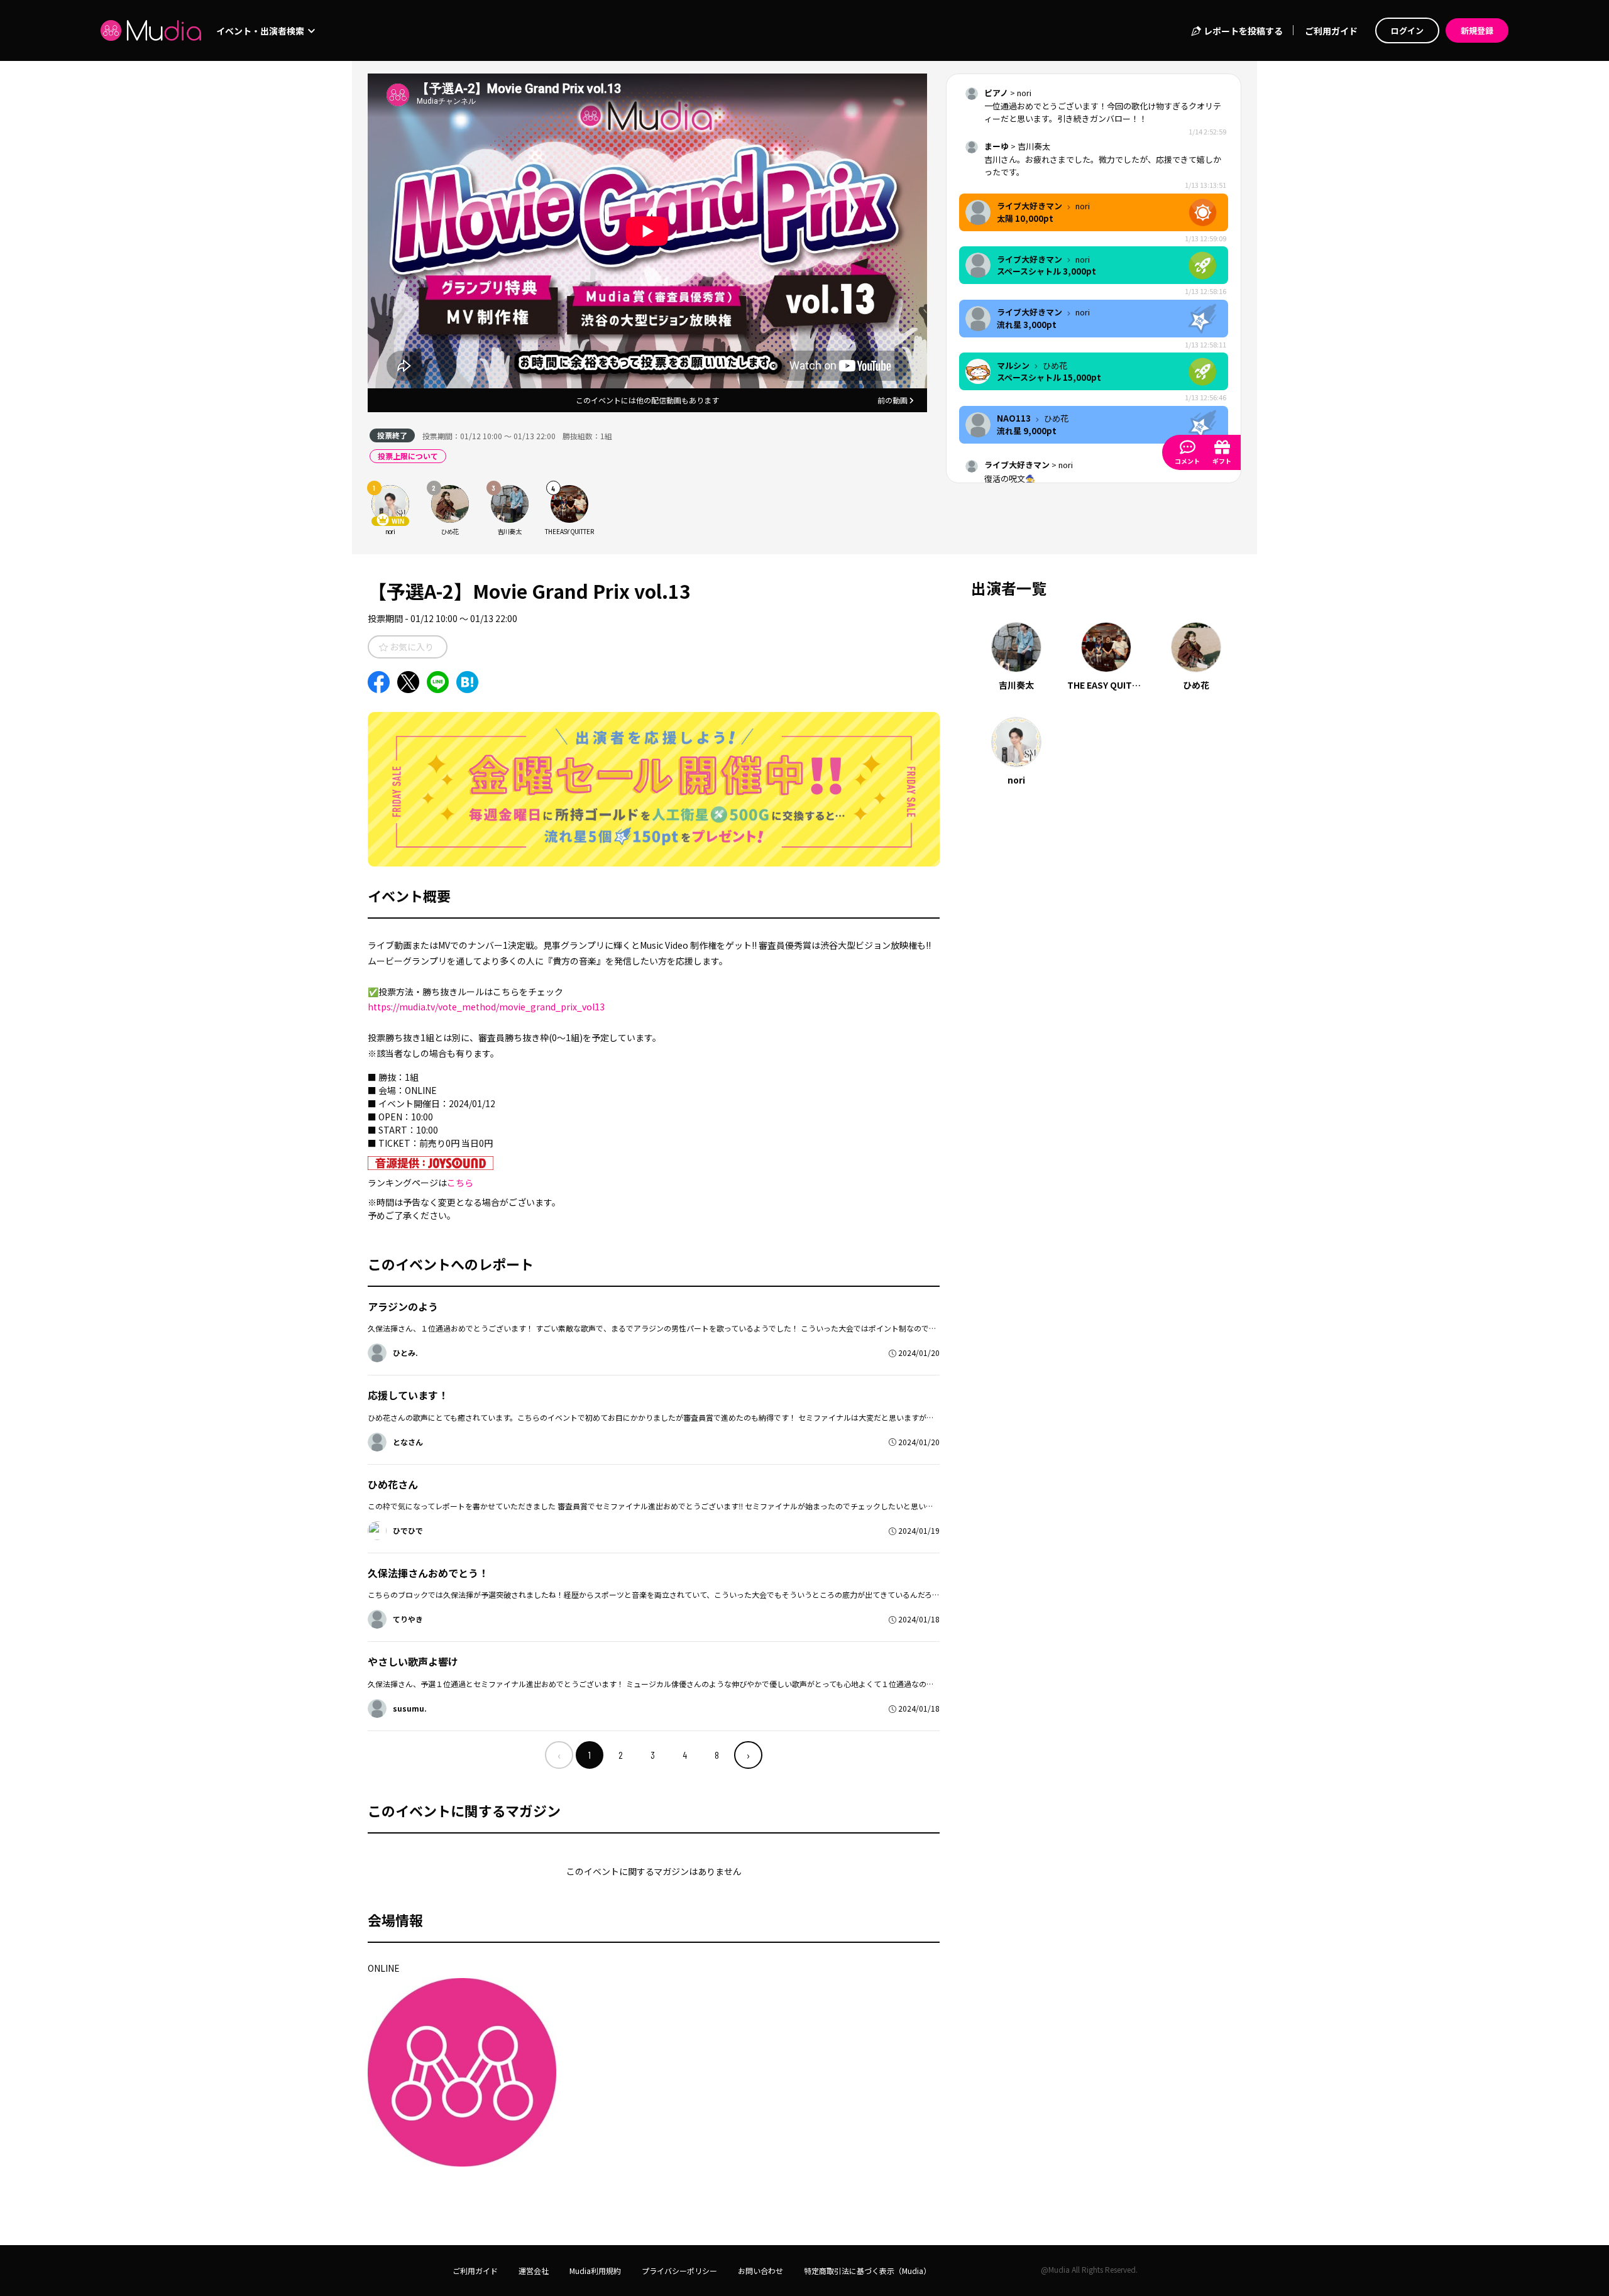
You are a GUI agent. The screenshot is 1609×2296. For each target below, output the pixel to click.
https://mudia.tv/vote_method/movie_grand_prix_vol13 (486, 1007)
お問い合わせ (761, 2271)
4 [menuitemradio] (685, 1755)
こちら (460, 1183)
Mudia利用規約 (595, 2271)
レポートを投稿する (1242, 31)
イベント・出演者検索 (261, 31)
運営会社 (534, 2271)
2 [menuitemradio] (621, 1755)
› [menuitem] (748, 1755)
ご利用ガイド (1331, 31)
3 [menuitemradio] (653, 1755)
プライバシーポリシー (679, 2271)
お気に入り (411, 647)
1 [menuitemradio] (590, 1755)
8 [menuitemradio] (717, 1755)
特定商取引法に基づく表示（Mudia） (867, 2271)
